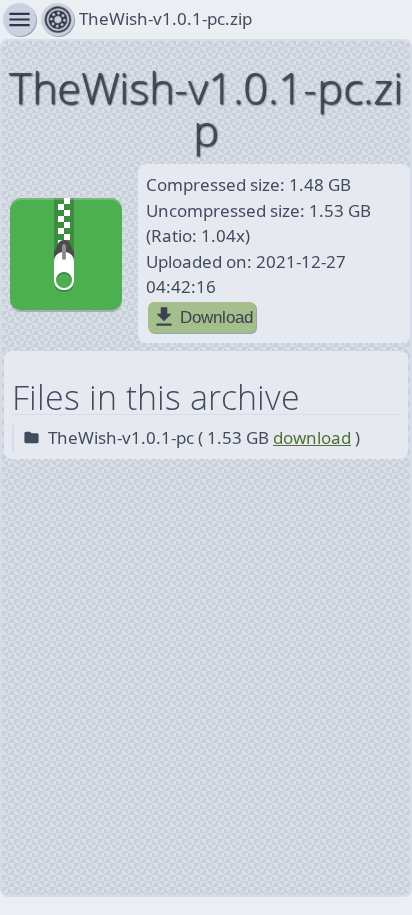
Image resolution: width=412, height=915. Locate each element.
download (312, 437)
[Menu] (57, 19)
